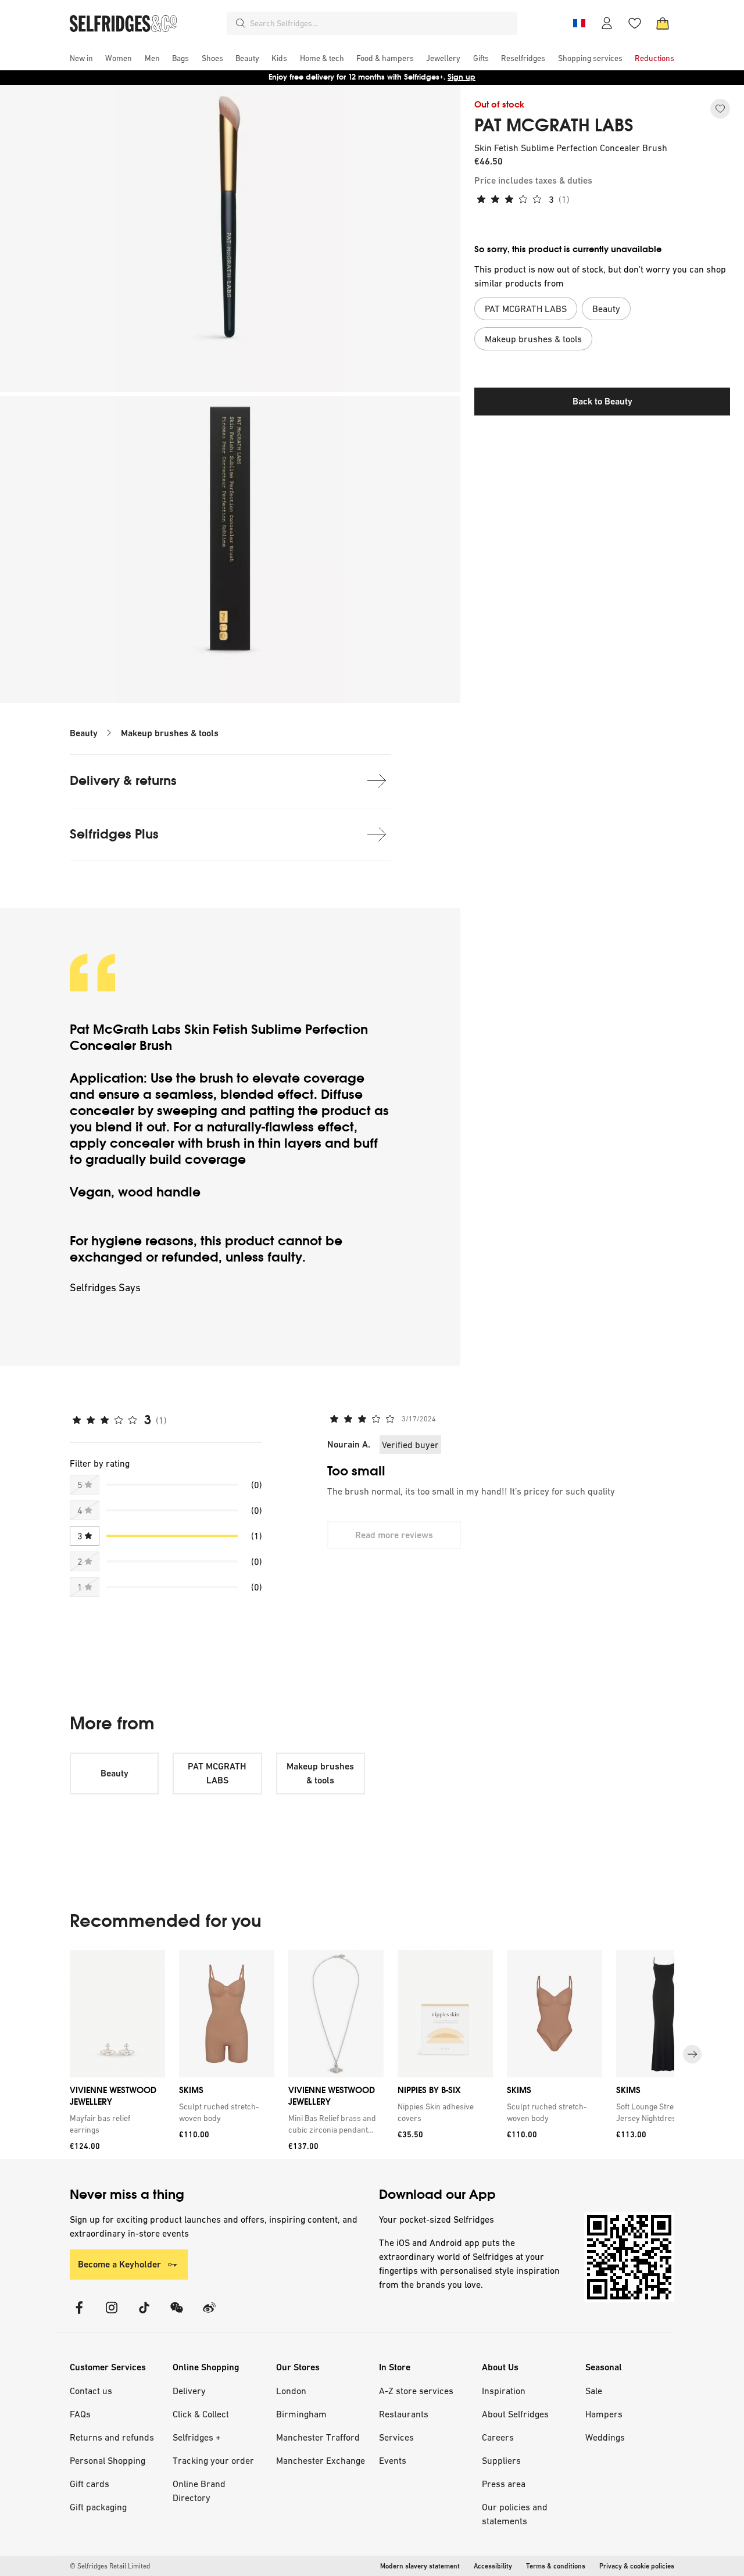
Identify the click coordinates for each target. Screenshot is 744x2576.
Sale (594, 2391)
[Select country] (579, 23)
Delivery (189, 2391)
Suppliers (501, 2460)
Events (393, 2460)
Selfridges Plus (114, 834)
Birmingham (301, 2414)
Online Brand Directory (199, 2491)
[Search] (241, 23)
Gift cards (90, 2484)
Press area (504, 2484)
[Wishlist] (635, 23)
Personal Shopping (108, 2460)
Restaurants (404, 2414)
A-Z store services (416, 2391)
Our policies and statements (515, 2514)
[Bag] (663, 23)
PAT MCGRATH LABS (554, 126)
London (291, 2391)
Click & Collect (201, 2414)
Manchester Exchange (321, 2460)
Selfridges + (197, 2437)
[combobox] (381, 23)
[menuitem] (81, 58)
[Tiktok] (144, 2315)
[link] (115, 2124)
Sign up (462, 77)
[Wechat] (177, 2315)
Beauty (84, 733)
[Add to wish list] (720, 109)
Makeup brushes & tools (170, 733)
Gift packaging (98, 2507)
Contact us (91, 2391)
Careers (498, 2437)
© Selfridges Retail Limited (110, 2566)
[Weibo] (209, 2315)
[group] (372, 2054)
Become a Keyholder (119, 2264)
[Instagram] (112, 2315)
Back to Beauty (602, 401)
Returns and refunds (112, 2437)
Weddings (605, 2437)
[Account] (607, 23)
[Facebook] (79, 2315)
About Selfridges (515, 2414)
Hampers (604, 2414)
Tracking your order (213, 2460)
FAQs (80, 2414)
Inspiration (504, 2391)
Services (396, 2437)
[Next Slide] (692, 2054)
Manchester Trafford (318, 2437)
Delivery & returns (123, 781)
